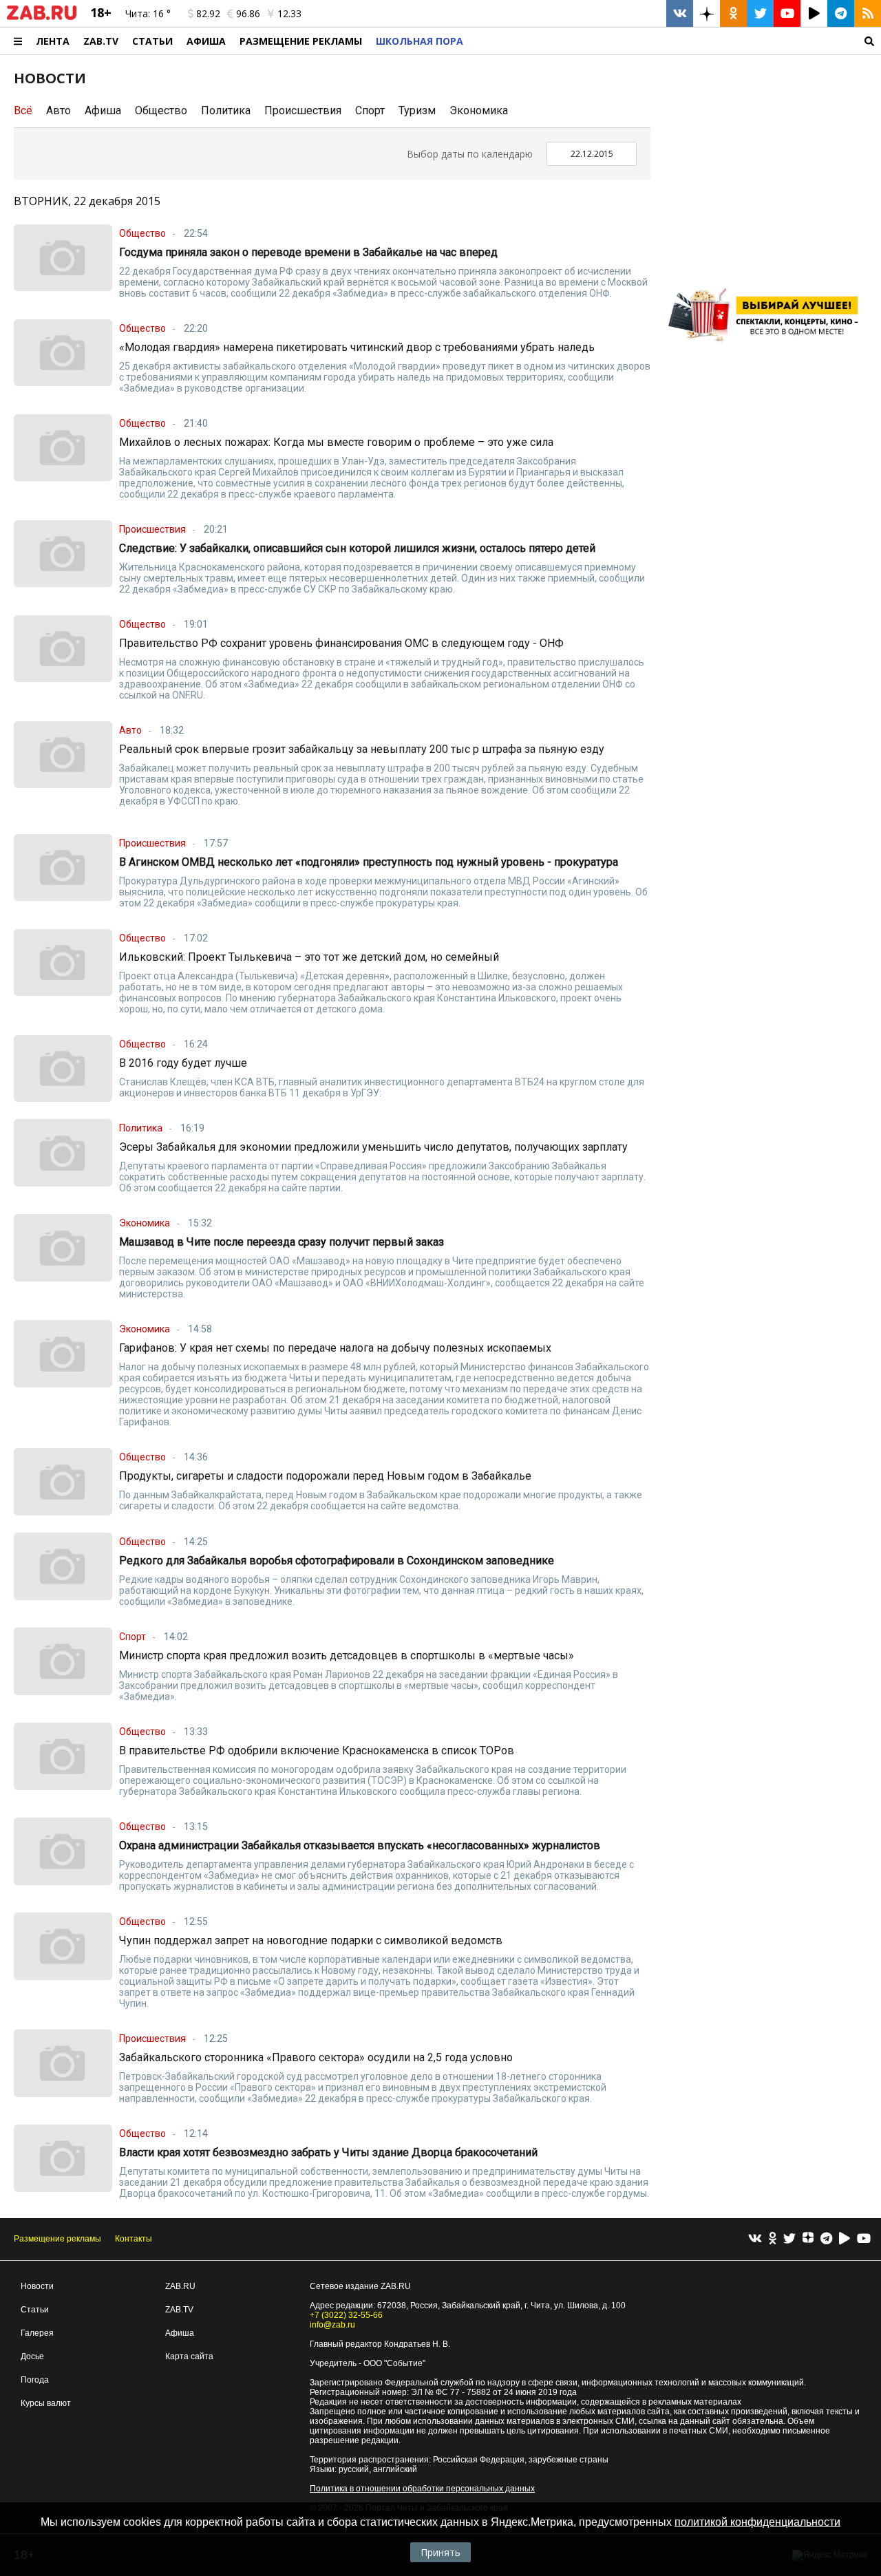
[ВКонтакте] (755, 2239)
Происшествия (303, 110)
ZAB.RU (180, 2286)
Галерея (37, 2333)
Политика (226, 110)
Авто (59, 110)
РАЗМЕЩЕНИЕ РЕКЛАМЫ (301, 41)
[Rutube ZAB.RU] (814, 13)
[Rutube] (845, 2239)
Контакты (134, 2239)
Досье (32, 2356)
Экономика (479, 110)
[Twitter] (789, 2239)
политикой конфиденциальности (757, 2522)
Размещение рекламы (57, 2239)
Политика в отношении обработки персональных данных (422, 2489)
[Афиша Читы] (767, 347)
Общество (161, 110)
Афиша (206, 41)
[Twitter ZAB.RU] (760, 13)
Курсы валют (46, 2403)
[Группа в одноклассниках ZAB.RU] (733, 13)
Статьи (152, 41)
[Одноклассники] (773, 2239)
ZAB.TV (101, 41)
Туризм (417, 110)
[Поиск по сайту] (676, 41)
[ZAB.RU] (42, 17)
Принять (440, 2552)
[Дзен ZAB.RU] (707, 13)
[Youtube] (864, 2239)
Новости (37, 2286)
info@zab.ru (332, 2325)
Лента (53, 41)
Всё (23, 110)
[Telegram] (826, 2239)
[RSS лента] (868, 13)
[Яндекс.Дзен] (808, 2239)
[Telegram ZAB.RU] (841, 13)
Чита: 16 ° (148, 13)
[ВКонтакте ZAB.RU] (680, 13)
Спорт (370, 110)
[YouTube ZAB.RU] (787, 13)
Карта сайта (189, 2356)
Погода (35, 2380)
